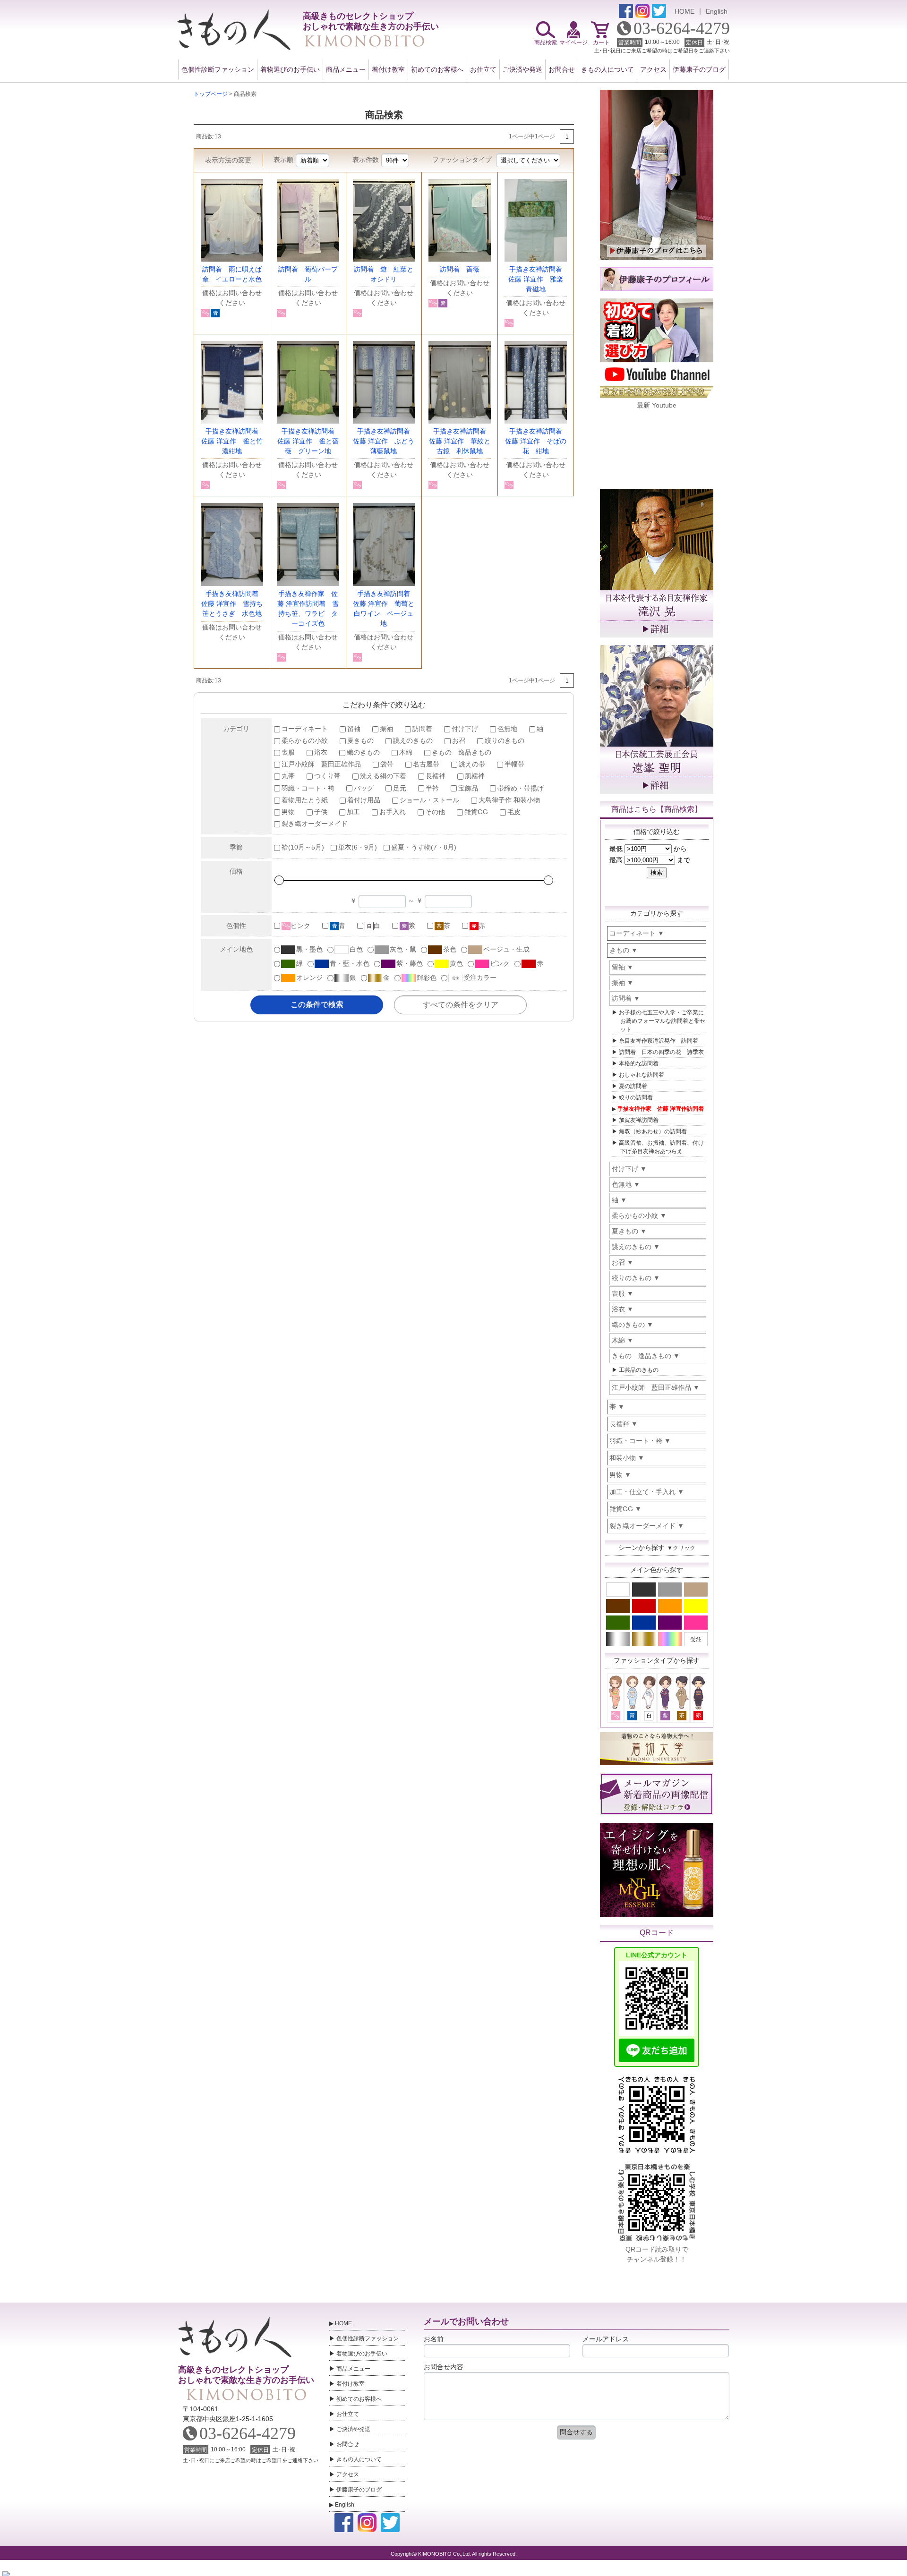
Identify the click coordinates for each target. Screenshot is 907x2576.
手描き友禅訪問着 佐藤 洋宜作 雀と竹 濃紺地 (235, 441)
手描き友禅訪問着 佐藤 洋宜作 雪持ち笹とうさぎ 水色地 (233, 604)
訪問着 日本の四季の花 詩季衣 (661, 1052)
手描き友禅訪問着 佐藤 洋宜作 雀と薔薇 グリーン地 (309, 441)
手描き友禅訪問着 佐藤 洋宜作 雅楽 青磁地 (539, 279)
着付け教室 (388, 69)
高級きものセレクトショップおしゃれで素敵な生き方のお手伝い (246, 2375)
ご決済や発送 (522, 69)
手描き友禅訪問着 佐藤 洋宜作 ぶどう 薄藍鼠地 (387, 441)
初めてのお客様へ (437, 69)
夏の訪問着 (633, 1086)
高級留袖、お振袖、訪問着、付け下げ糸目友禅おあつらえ (661, 1147)
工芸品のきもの (639, 1370)
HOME (685, 11)
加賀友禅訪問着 (639, 1120)
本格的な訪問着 (639, 1063)
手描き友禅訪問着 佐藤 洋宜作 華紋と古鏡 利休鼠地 (461, 441)
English (717, 11)
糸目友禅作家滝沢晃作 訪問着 (659, 1041)
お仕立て (483, 69)
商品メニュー (346, 69)
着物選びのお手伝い (290, 69)
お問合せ (562, 69)
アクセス (653, 69)
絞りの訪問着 (636, 1097)
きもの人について (608, 69)
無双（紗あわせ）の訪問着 (653, 1131)
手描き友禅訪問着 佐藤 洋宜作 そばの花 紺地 (537, 441)
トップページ (211, 94)
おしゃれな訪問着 (642, 1075)
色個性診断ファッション (218, 69)
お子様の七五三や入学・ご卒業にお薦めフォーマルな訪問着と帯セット (662, 1021)
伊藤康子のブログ (699, 69)
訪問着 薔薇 (460, 269)
